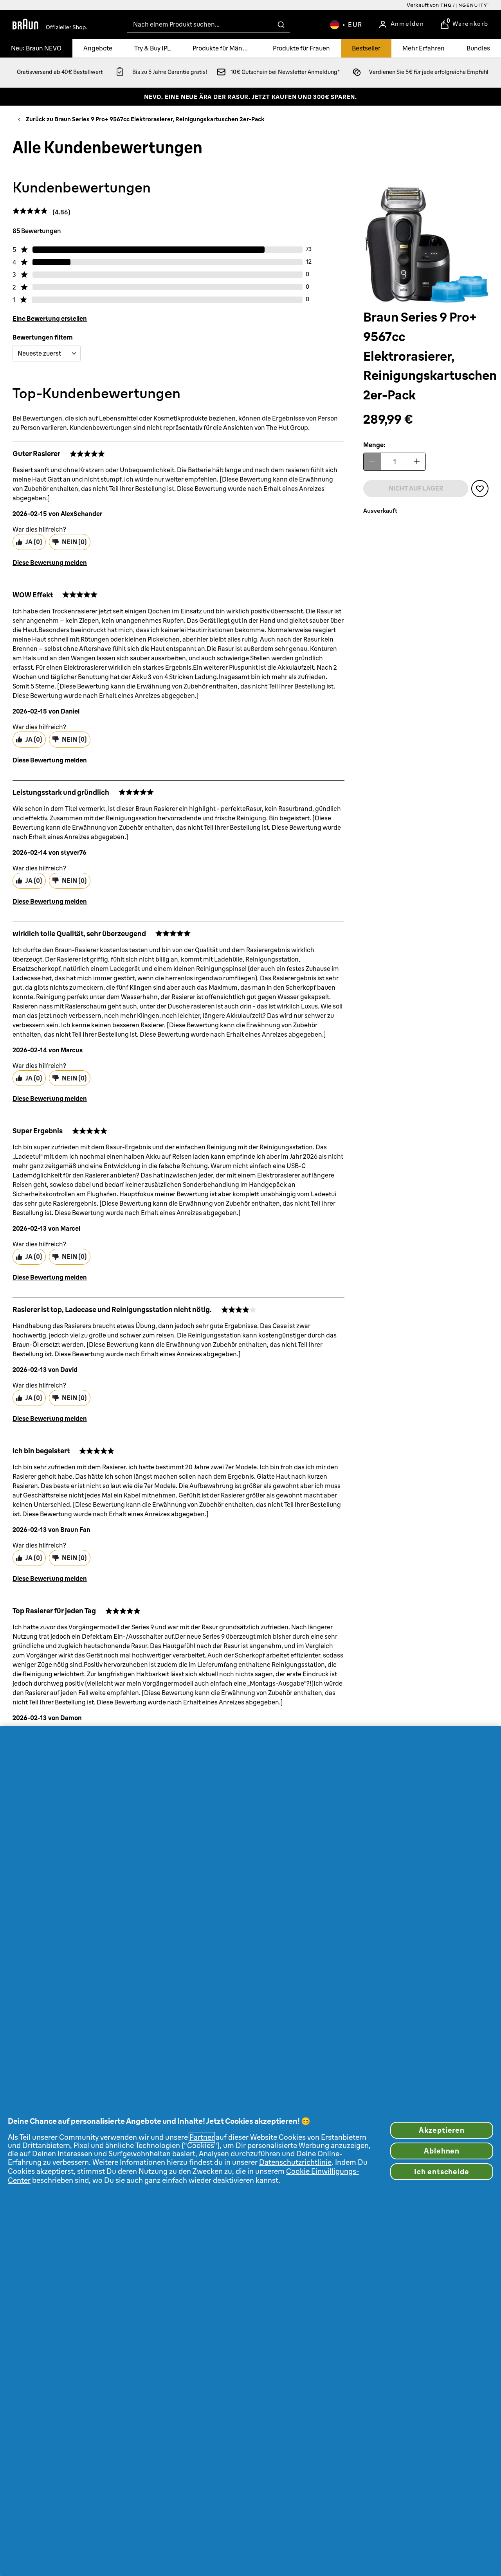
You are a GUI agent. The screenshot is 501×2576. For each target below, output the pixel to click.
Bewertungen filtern (43, 337)
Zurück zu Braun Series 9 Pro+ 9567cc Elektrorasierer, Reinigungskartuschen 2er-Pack (145, 119)
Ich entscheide (442, 2172)
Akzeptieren (442, 2130)
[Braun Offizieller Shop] (50, 25)
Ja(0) (34, 542)
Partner (202, 2137)
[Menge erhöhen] (417, 461)
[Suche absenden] (281, 25)
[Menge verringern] (372, 461)
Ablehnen (442, 2151)
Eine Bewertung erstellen (50, 318)
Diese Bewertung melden (50, 563)
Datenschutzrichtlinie (295, 2162)
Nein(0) (74, 542)
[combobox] (208, 24)
